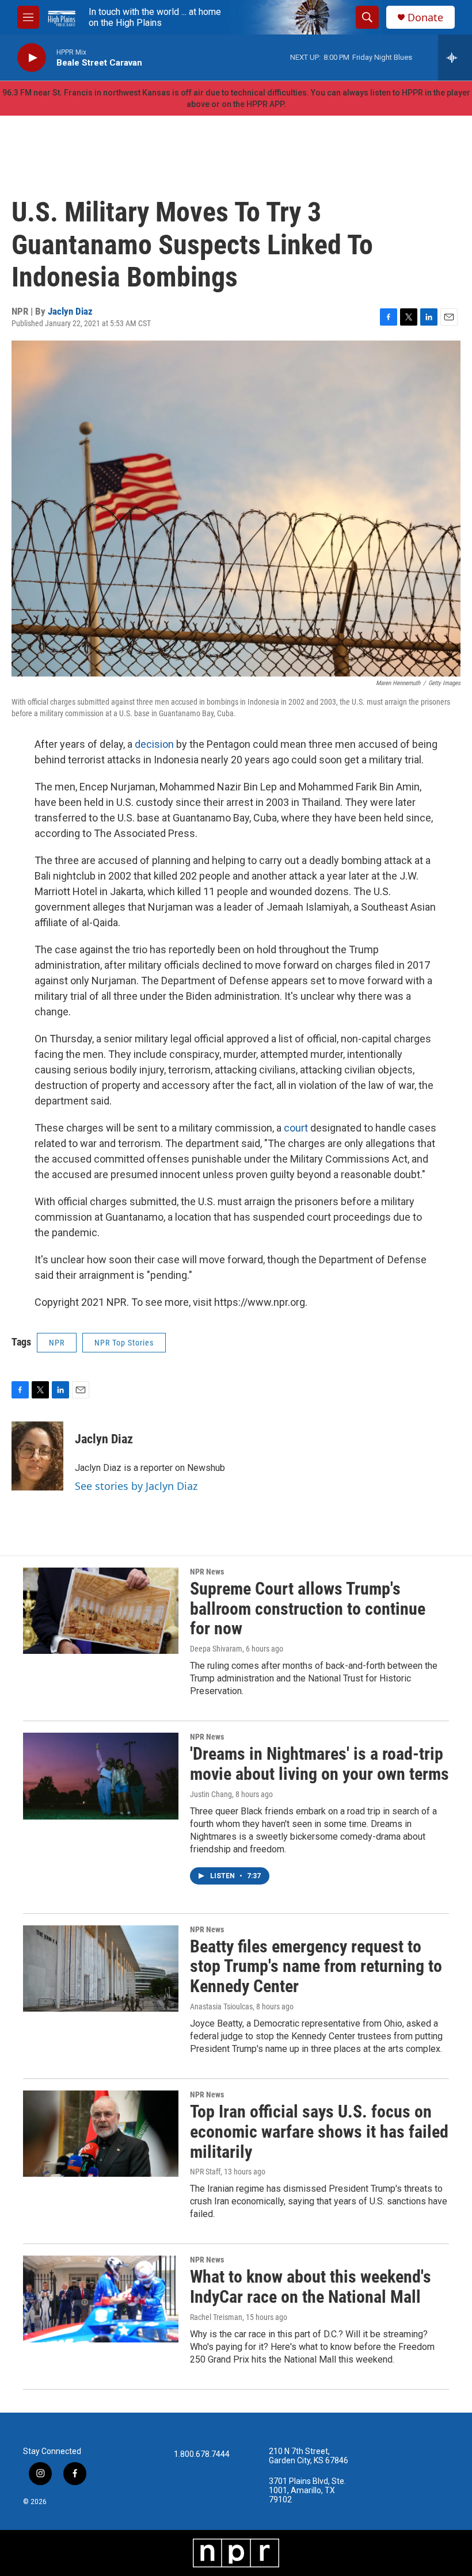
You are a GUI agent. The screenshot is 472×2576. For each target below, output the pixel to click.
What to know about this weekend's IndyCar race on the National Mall (311, 2287)
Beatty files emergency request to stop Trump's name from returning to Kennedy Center (316, 1967)
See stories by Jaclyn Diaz (136, 1486)
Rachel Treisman (216, 2317)
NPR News (207, 1572)
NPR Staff (205, 2172)
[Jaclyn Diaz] (37, 1456)
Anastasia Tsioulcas (221, 2006)
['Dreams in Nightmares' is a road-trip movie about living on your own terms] (101, 1776)
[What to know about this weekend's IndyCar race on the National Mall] (101, 2299)
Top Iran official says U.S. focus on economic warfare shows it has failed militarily (319, 2132)
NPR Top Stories (124, 1343)
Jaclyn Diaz (70, 311)
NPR (57, 1343)
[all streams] (455, 58)
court (296, 1128)
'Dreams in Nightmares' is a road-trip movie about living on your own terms (319, 1764)
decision (154, 744)
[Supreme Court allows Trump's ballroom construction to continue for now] (101, 1611)
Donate (425, 18)
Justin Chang (211, 1794)
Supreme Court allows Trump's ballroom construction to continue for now (308, 1609)
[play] (32, 58)
